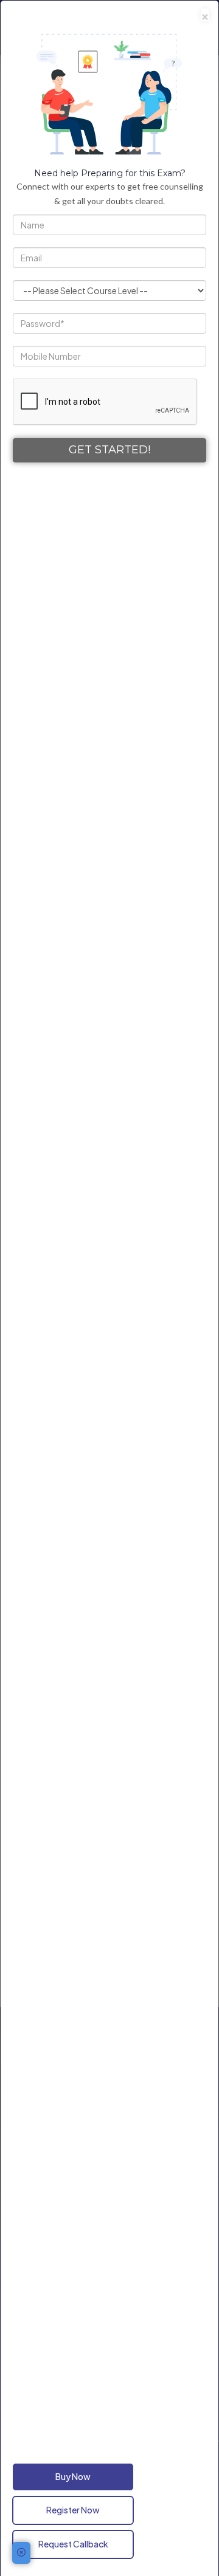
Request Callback (73, 2544)
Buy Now (73, 2476)
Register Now (73, 2510)
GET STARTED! (109, 450)
